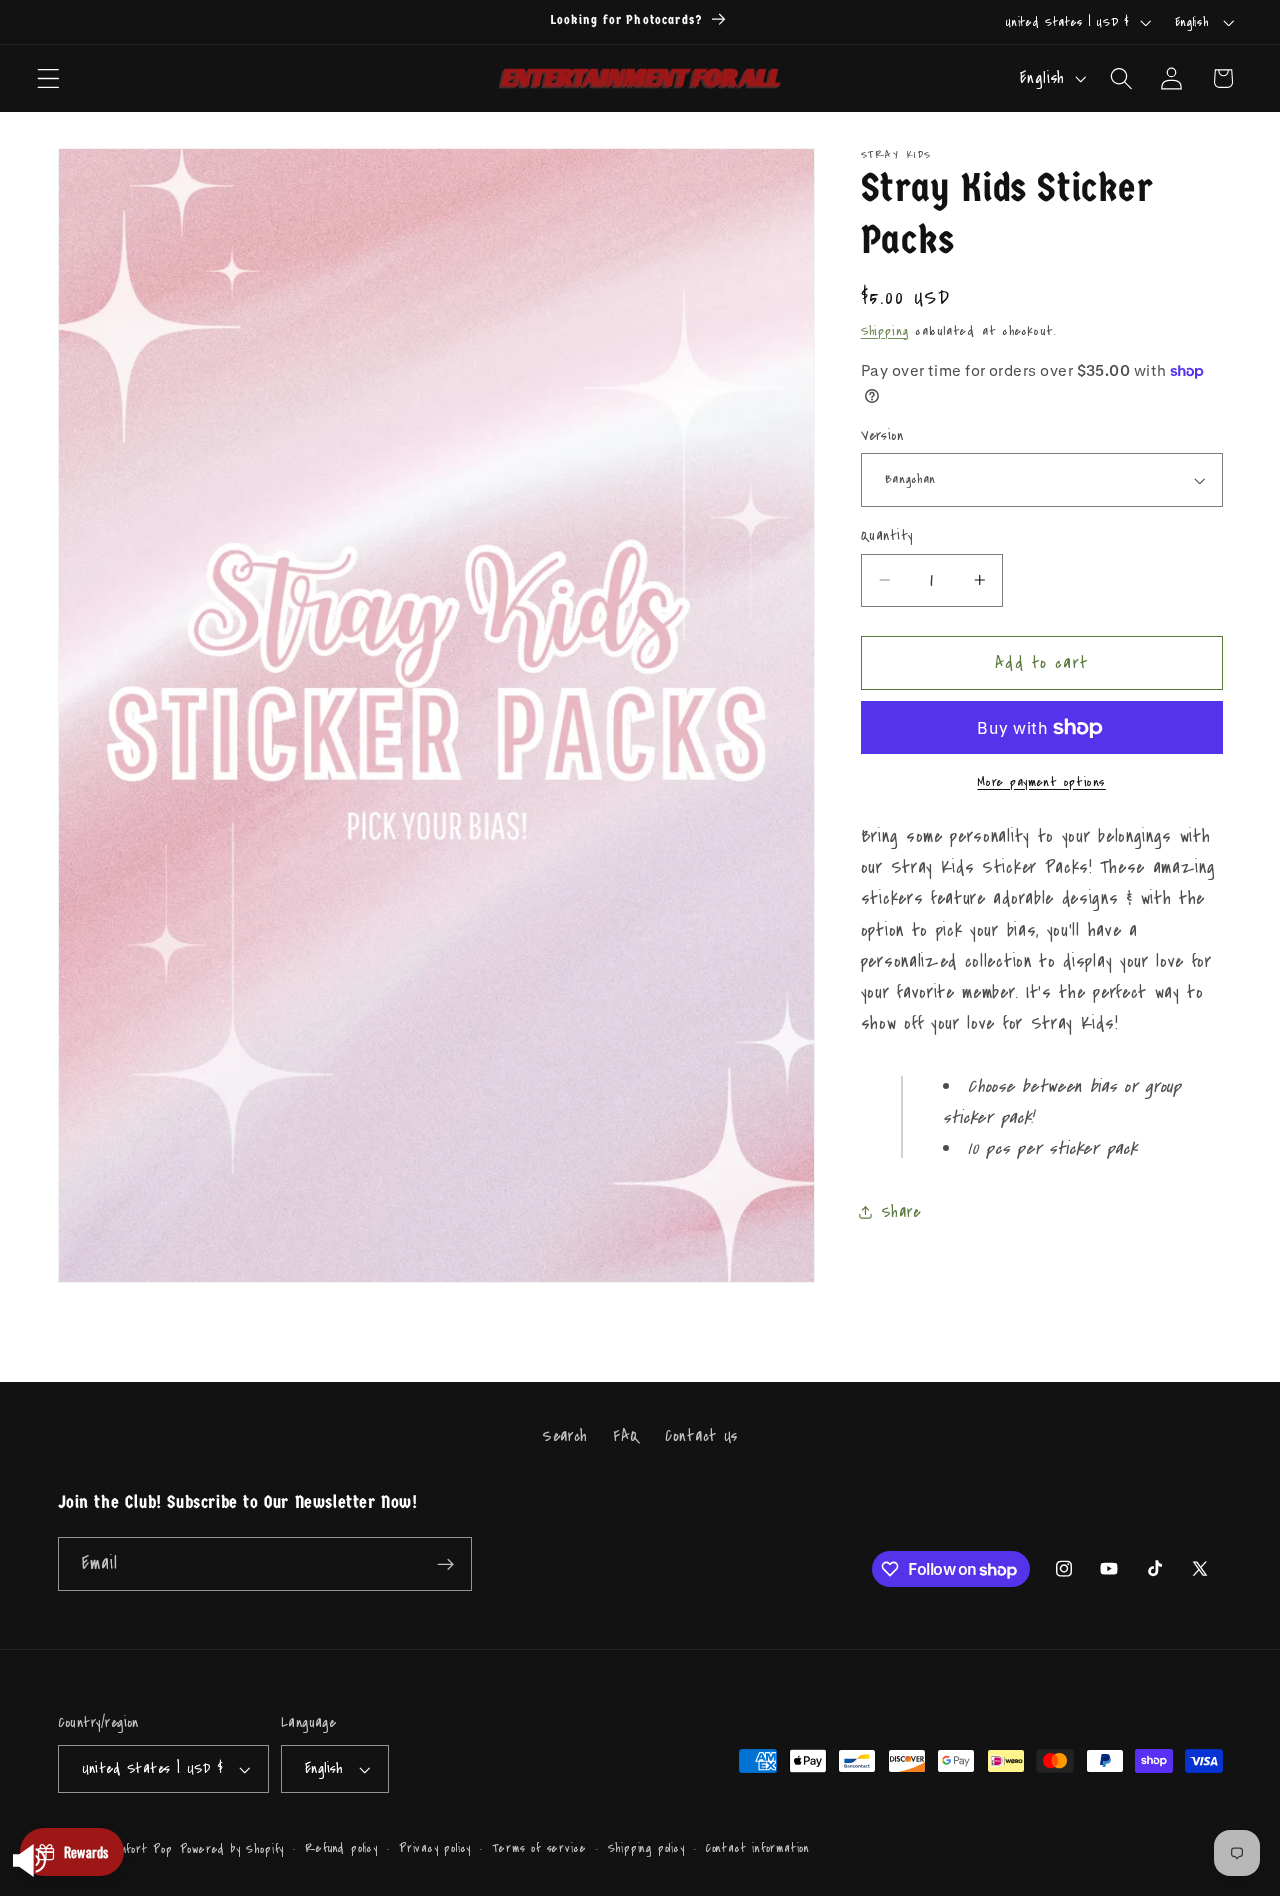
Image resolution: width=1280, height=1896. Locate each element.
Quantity (887, 535)
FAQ (626, 1437)
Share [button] (900, 1212)
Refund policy (341, 1849)
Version (882, 435)
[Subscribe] (445, 1565)
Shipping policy (646, 1849)
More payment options (1041, 781)
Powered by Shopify (232, 1849)
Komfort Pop (139, 1849)
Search (565, 1437)
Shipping (885, 330)
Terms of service (539, 1849)
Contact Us (701, 1437)
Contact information (758, 1849)
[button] (48, 78)
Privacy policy (435, 1849)
